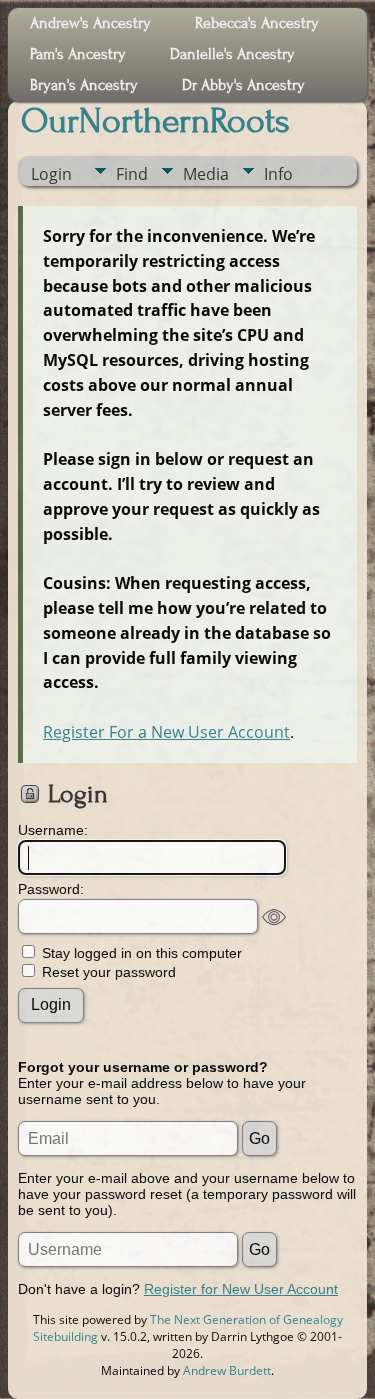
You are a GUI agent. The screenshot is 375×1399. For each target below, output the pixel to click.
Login (51, 174)
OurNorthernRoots (155, 121)
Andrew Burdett (227, 1370)
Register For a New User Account (166, 732)
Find (132, 174)
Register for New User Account (241, 1289)
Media (206, 174)
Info (278, 174)
